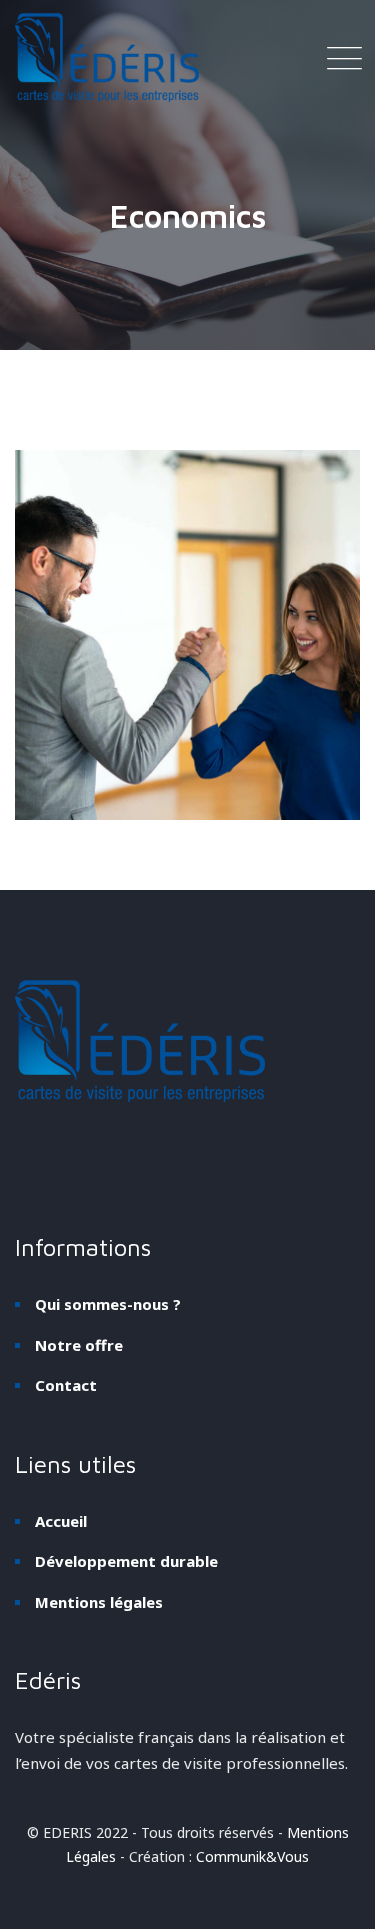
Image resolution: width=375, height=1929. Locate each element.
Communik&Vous (252, 1856)
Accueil (61, 1521)
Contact (66, 1385)
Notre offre (79, 1345)
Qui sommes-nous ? (108, 1304)
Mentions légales (99, 1602)
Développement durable (126, 1561)
